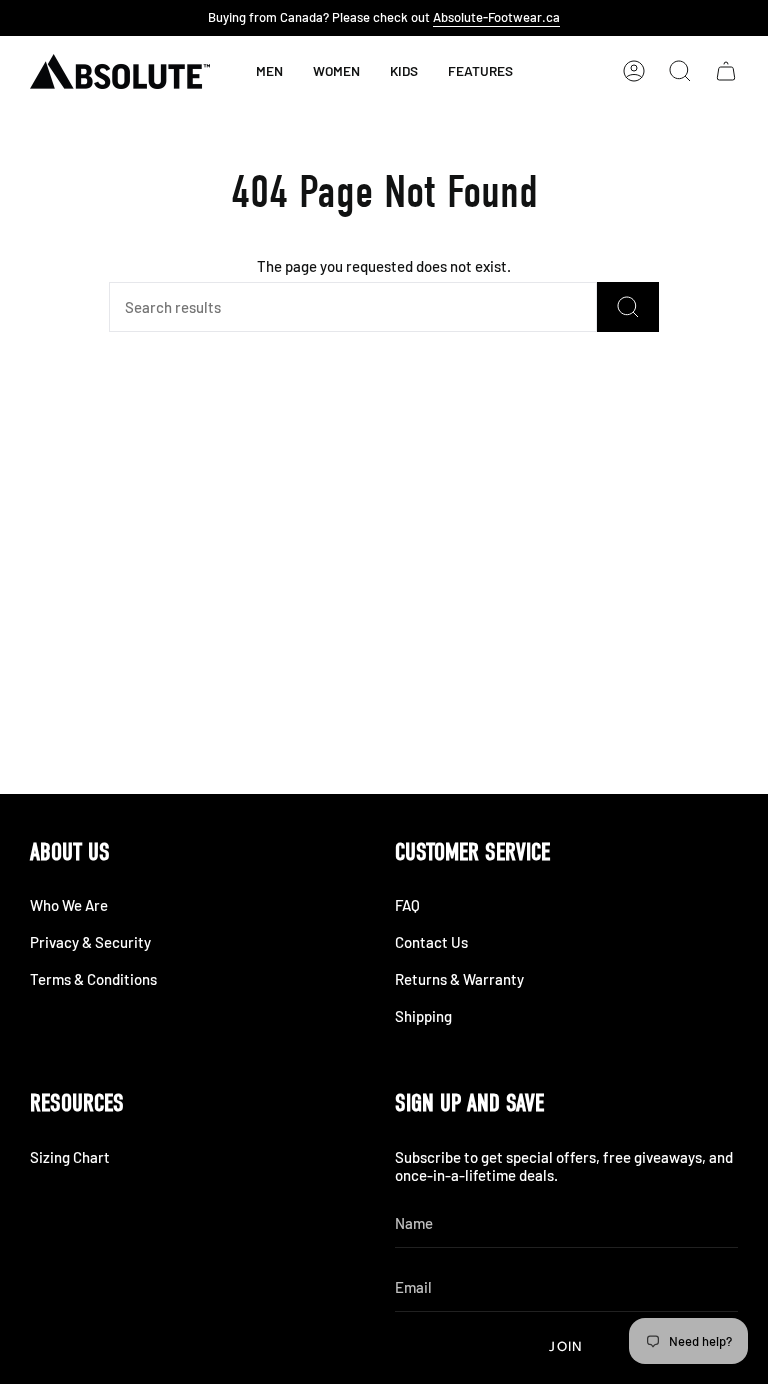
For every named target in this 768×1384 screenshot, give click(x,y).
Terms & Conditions (93, 979)
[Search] (628, 307)
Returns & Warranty (459, 979)
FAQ (407, 905)
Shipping (423, 1016)
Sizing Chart (70, 1157)
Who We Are (69, 905)
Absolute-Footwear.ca (496, 17)
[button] (404, 71)
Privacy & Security (90, 942)
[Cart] (726, 71)
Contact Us (431, 942)
